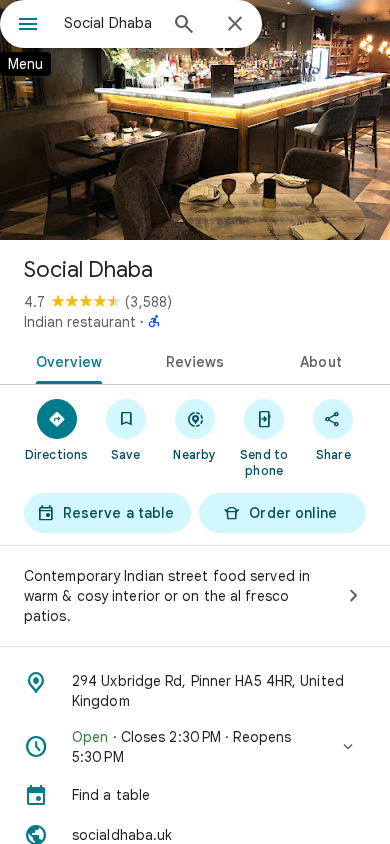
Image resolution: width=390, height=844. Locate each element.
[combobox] (110, 23)
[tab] (65, 360)
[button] (195, 747)
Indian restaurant (80, 322)
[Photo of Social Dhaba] (195, 120)
